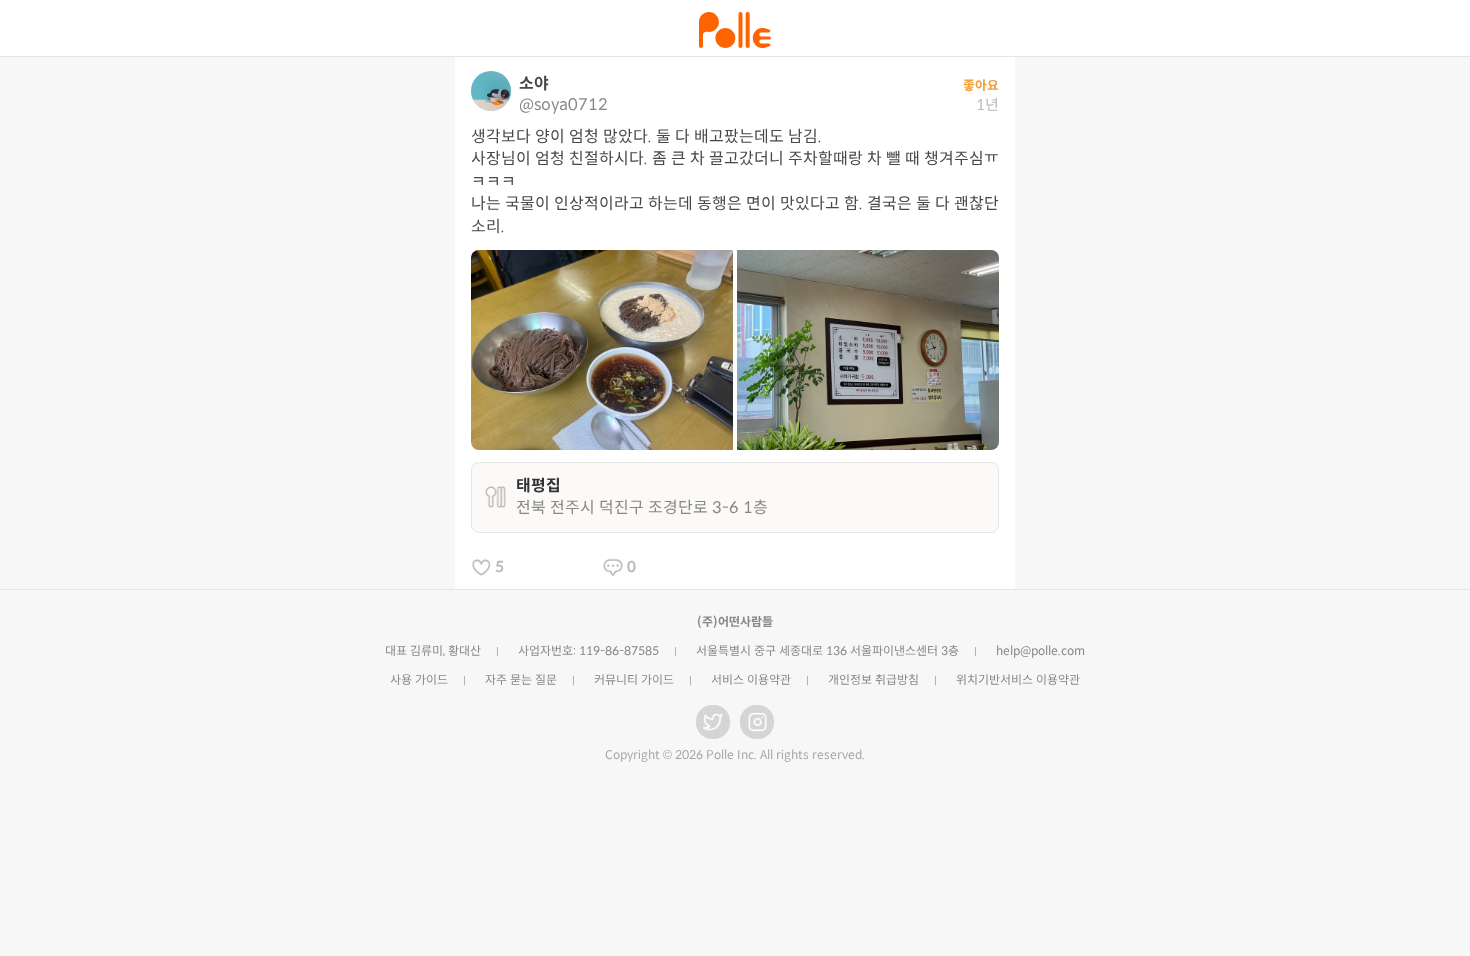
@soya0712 (563, 104)
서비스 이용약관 (751, 679)
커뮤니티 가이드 (634, 679)
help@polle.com (1040, 650)
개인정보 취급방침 (873, 679)
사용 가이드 (419, 679)
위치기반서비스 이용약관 (1018, 679)
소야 (534, 83)
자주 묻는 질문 (521, 679)
